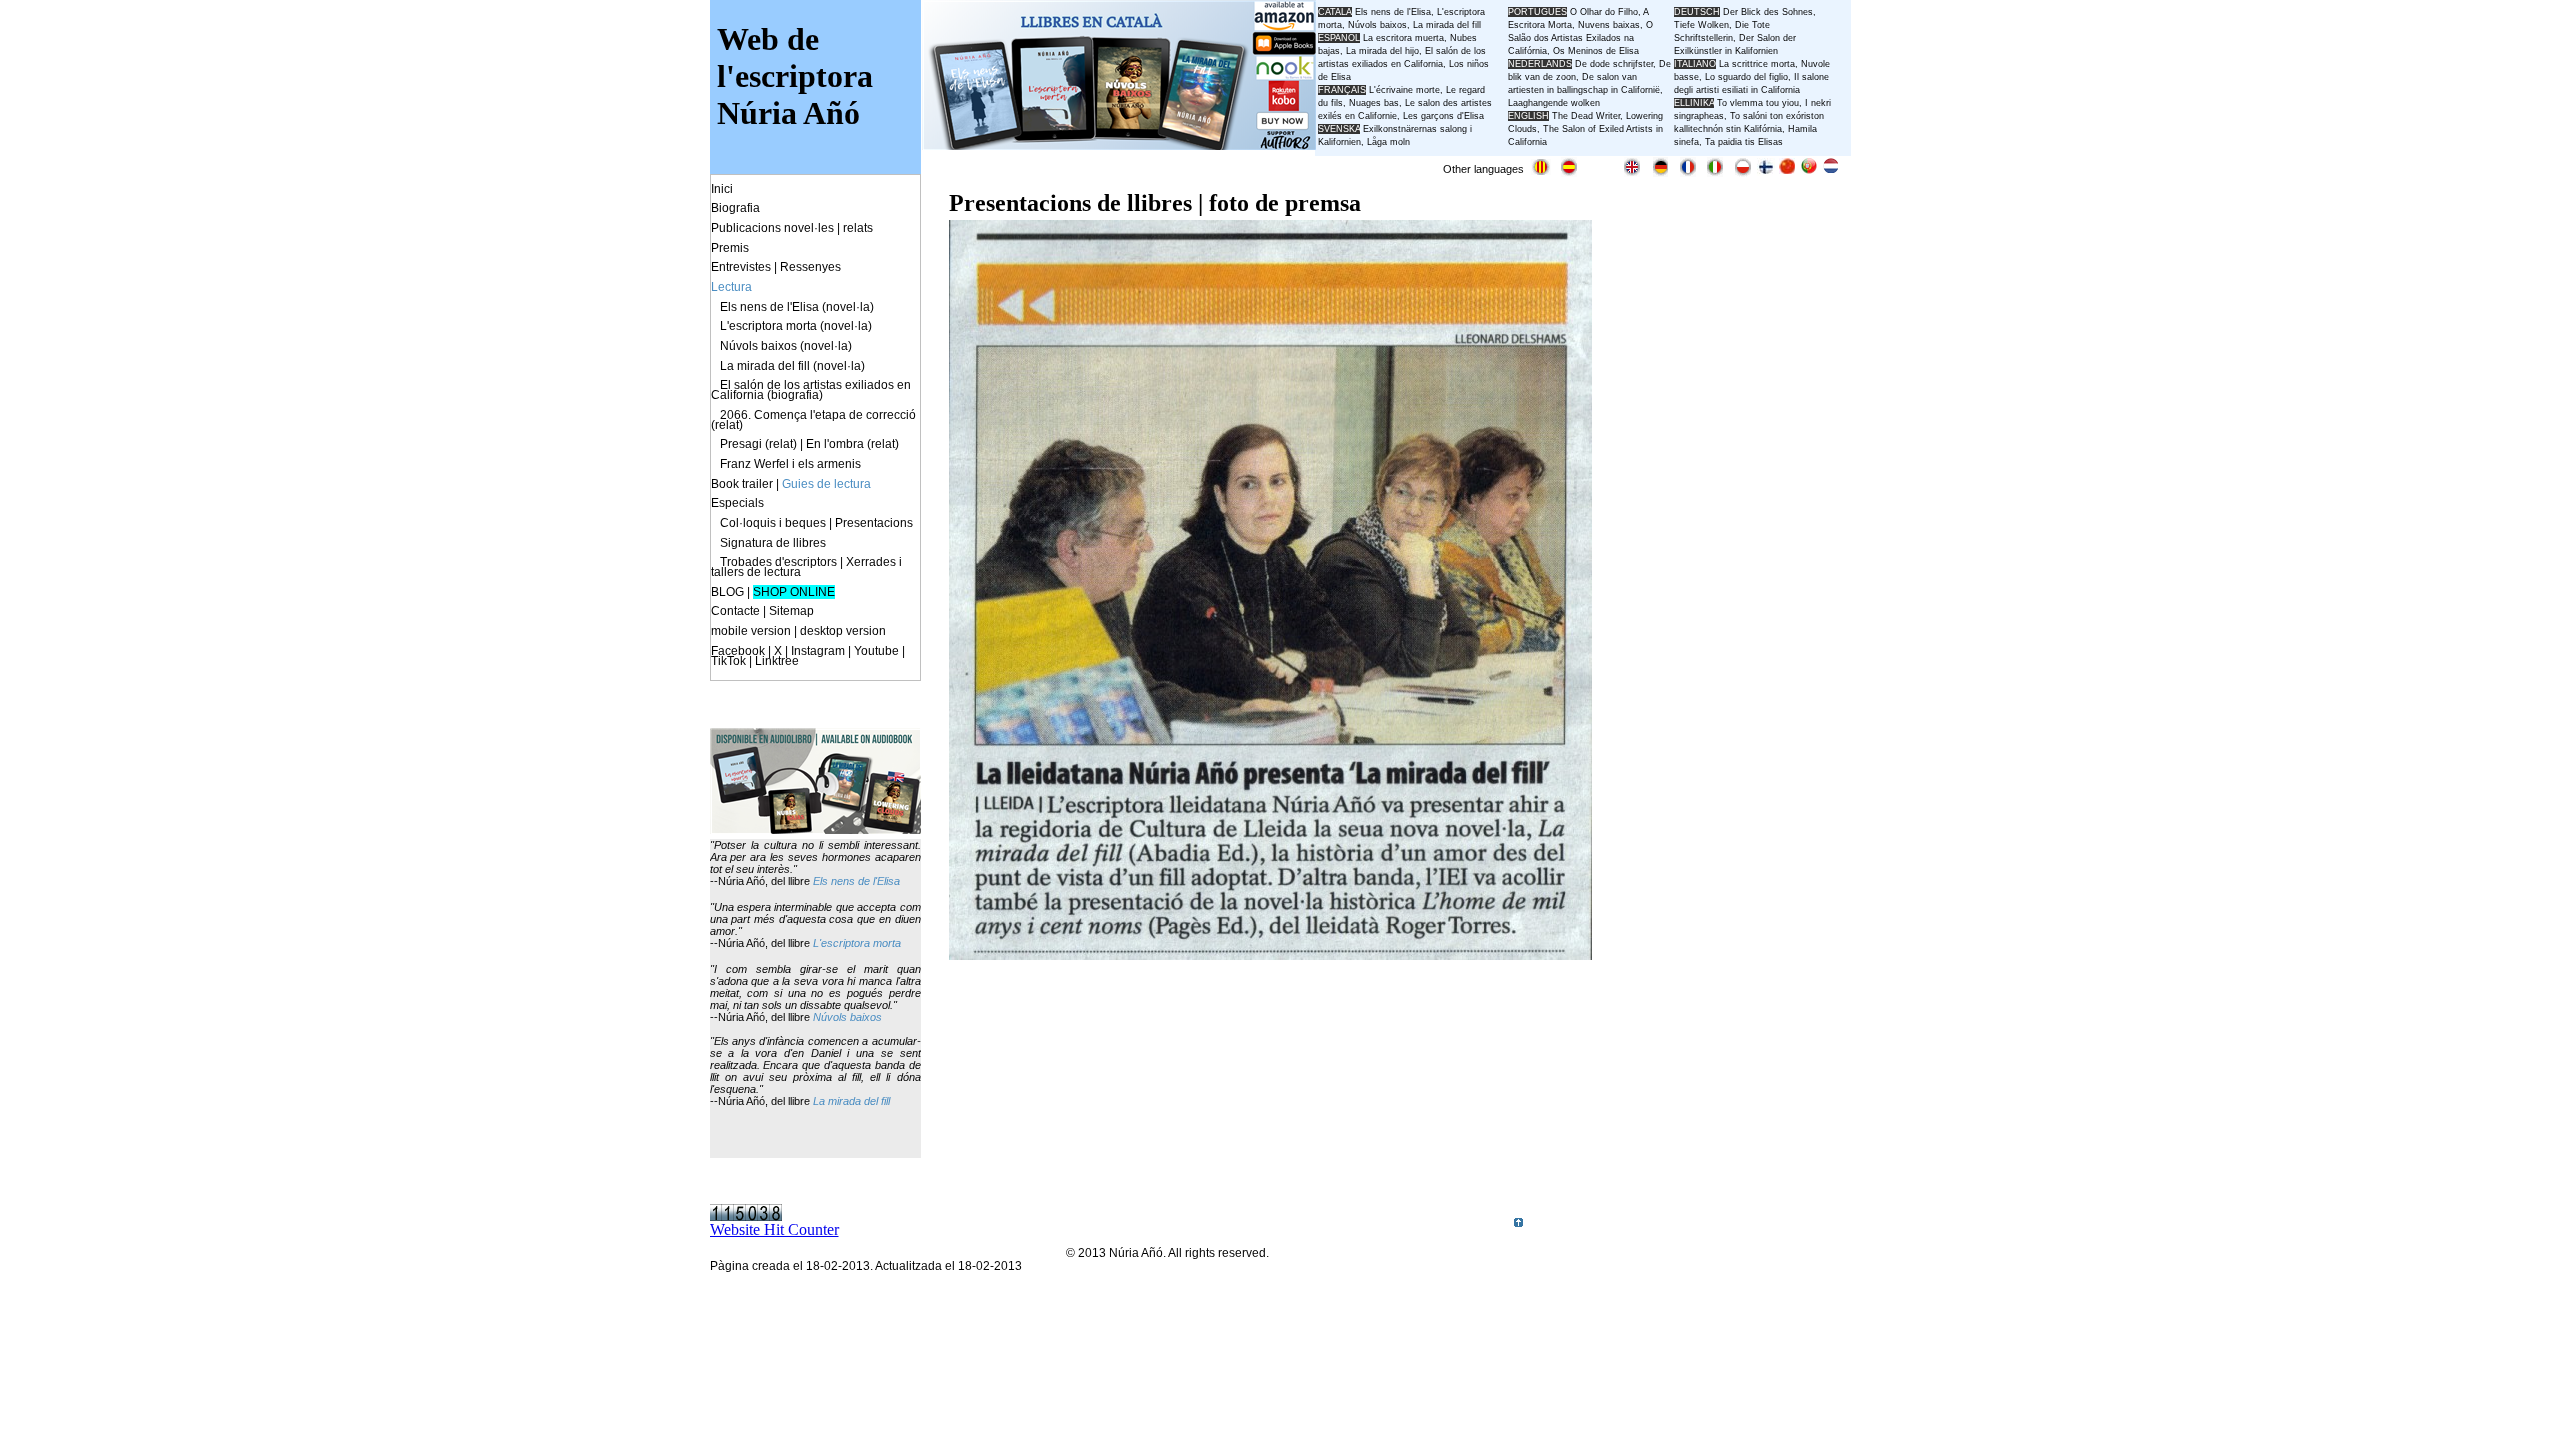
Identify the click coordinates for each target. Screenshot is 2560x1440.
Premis (730, 248)
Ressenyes (810, 267)
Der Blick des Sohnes (1768, 12)
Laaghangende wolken (1554, 103)
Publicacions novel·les (772, 228)
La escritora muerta (1403, 38)
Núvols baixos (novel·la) (786, 346)
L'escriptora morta (857, 943)
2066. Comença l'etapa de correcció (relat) (813, 420)
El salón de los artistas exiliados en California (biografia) (811, 390)
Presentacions (874, 523)
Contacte (735, 611)
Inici (722, 189)
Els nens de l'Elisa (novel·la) (797, 307)
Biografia (735, 208)
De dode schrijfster (1614, 64)
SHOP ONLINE (794, 592)
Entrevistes (741, 267)
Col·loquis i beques (773, 523)
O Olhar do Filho (1604, 12)
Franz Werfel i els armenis (790, 464)
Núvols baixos (847, 1017)
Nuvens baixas (1609, 25)
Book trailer (742, 484)
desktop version (843, 631)
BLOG (727, 592)
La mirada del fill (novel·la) (792, 366)
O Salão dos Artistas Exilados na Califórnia (1580, 38)
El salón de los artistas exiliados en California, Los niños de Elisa (1403, 64)
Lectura (731, 287)
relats (858, 228)
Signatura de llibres (773, 543)
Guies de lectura (826, 484)
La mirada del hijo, (1385, 51)
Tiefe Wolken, (1703, 25)
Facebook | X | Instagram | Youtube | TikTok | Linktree (808, 656)
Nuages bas (1374, 103)
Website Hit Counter (774, 1229)
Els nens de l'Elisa (856, 881)
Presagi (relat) (758, 444)
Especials (737, 503)
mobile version (751, 631)
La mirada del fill (851, 1101)
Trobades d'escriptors (778, 562)
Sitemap (791, 611)
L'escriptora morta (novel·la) (796, 326)
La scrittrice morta (1757, 64)
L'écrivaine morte (1404, 90)
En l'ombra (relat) (852, 444)
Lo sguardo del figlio (1746, 77)
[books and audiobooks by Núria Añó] (815, 828)
